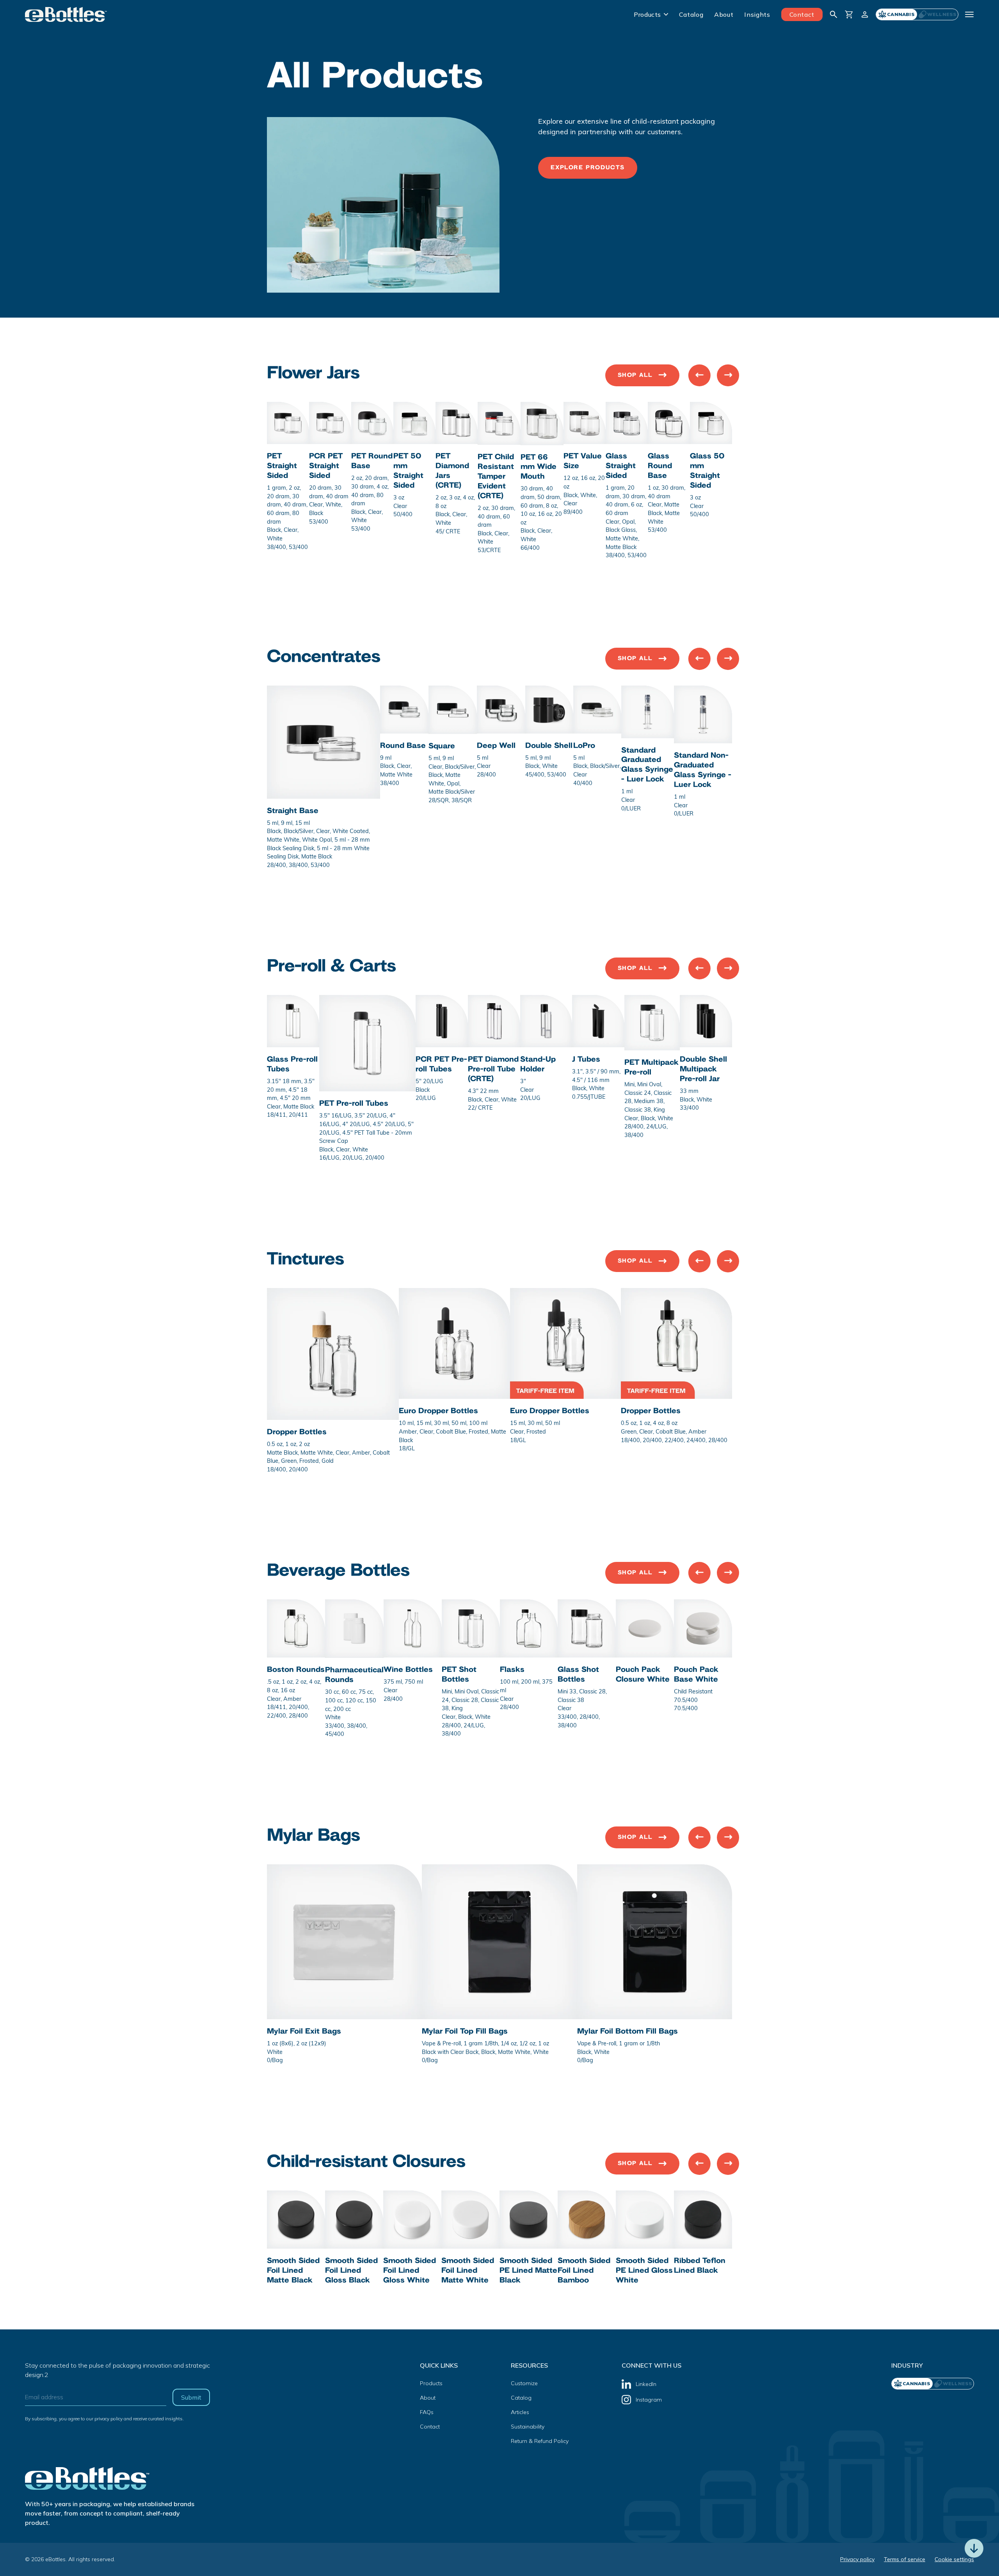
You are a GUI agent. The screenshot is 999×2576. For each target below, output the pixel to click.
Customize (524, 2383)
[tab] (938, 14)
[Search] (834, 14)
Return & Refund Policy (540, 2441)
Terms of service (905, 2559)
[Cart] (849, 14)
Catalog (691, 14)
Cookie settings (954, 2559)
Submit (191, 2397)
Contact (802, 14)
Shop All (635, 375)
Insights (757, 14)
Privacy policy (857, 2559)
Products (647, 14)
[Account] (865, 14)
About (724, 14)
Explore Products (588, 168)
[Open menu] (969, 14)
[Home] (66, 14)
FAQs (427, 2412)
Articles (520, 2412)
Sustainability (528, 2427)
